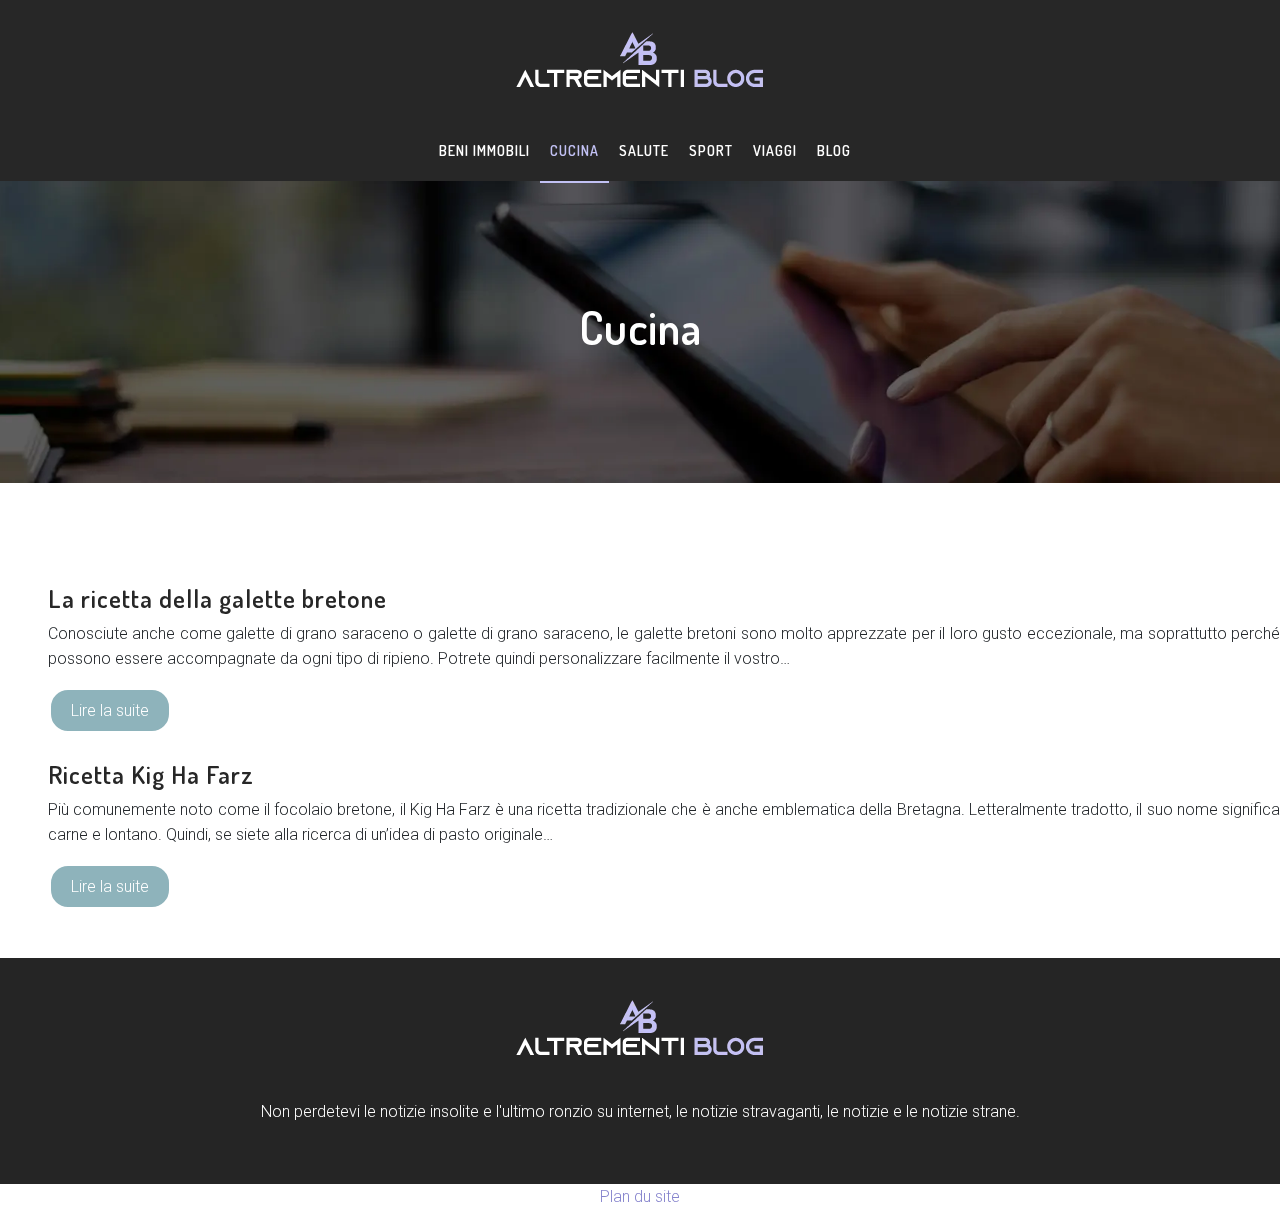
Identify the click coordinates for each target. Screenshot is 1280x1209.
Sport (711, 150)
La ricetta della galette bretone (217, 598)
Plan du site (640, 1196)
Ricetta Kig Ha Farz (151, 774)
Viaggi (775, 150)
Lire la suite (110, 710)
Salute (644, 150)
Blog (834, 150)
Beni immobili (484, 150)
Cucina (574, 150)
